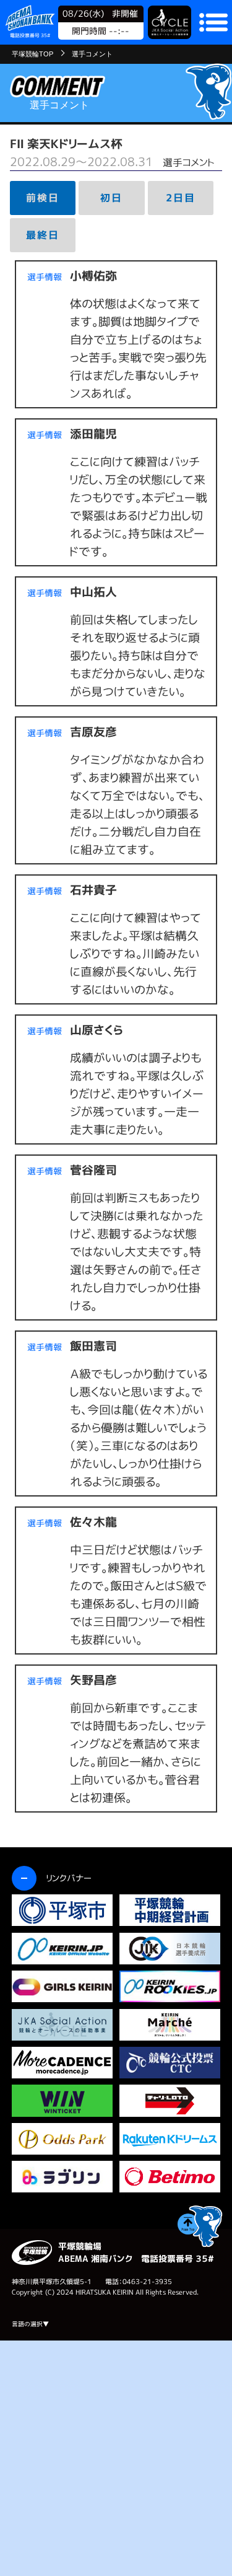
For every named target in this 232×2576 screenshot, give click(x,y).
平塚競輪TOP (32, 54)
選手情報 (45, 277)
